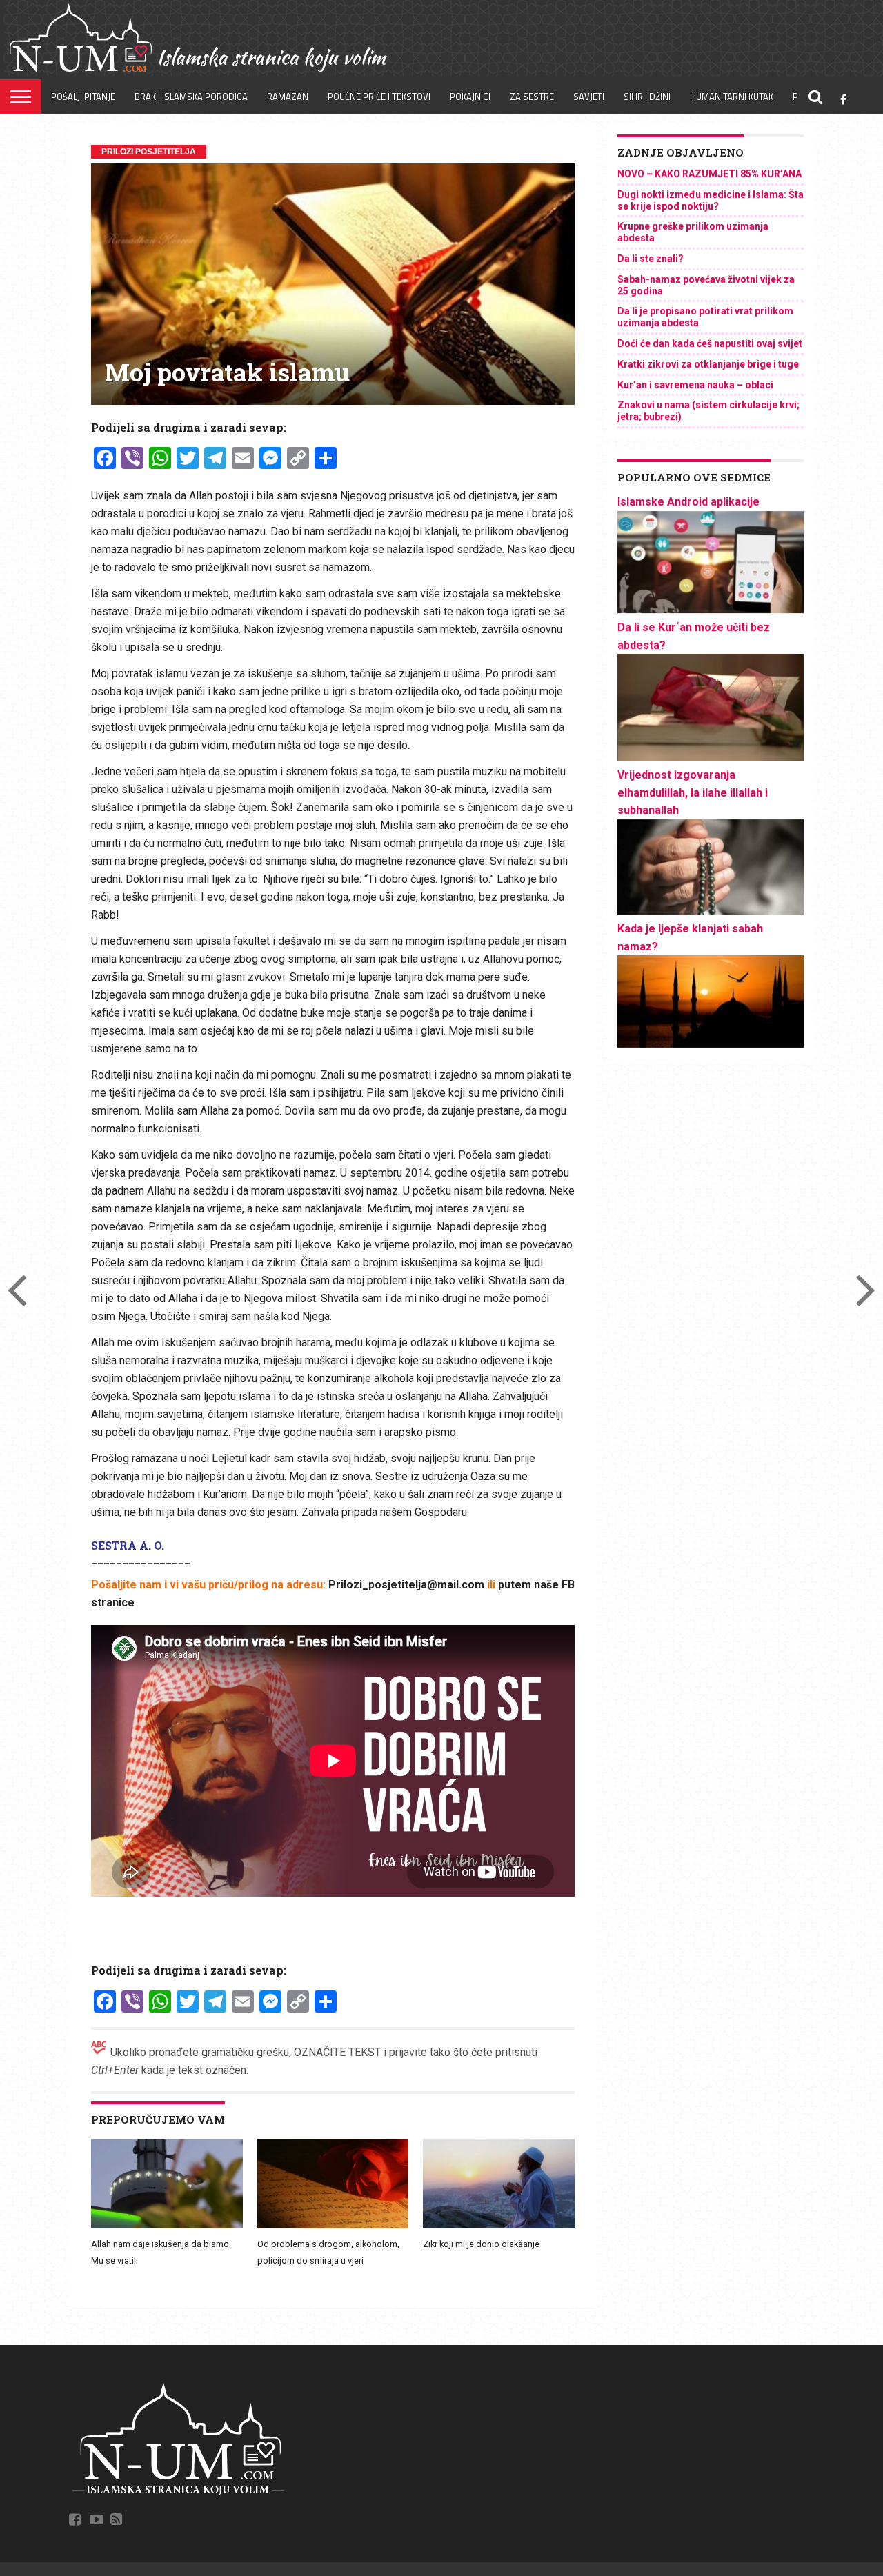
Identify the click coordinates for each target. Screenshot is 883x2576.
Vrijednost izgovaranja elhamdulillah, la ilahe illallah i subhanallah (693, 792)
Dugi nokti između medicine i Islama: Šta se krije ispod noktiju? (711, 200)
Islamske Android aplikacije (688, 502)
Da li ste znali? (651, 259)
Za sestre (532, 97)
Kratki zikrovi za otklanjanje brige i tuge (708, 364)
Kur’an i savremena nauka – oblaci (695, 385)
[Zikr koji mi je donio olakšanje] (499, 2226)
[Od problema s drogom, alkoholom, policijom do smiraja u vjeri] (333, 2226)
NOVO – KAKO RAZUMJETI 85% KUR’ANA (710, 174)
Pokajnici (470, 97)
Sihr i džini (647, 97)
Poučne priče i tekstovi (379, 97)
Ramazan (288, 97)
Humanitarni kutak (732, 97)
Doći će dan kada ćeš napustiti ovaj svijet (710, 343)
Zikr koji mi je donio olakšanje (481, 2244)
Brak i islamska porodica (191, 97)
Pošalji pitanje (83, 97)
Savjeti (589, 97)
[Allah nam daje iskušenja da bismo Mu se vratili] (167, 2226)
